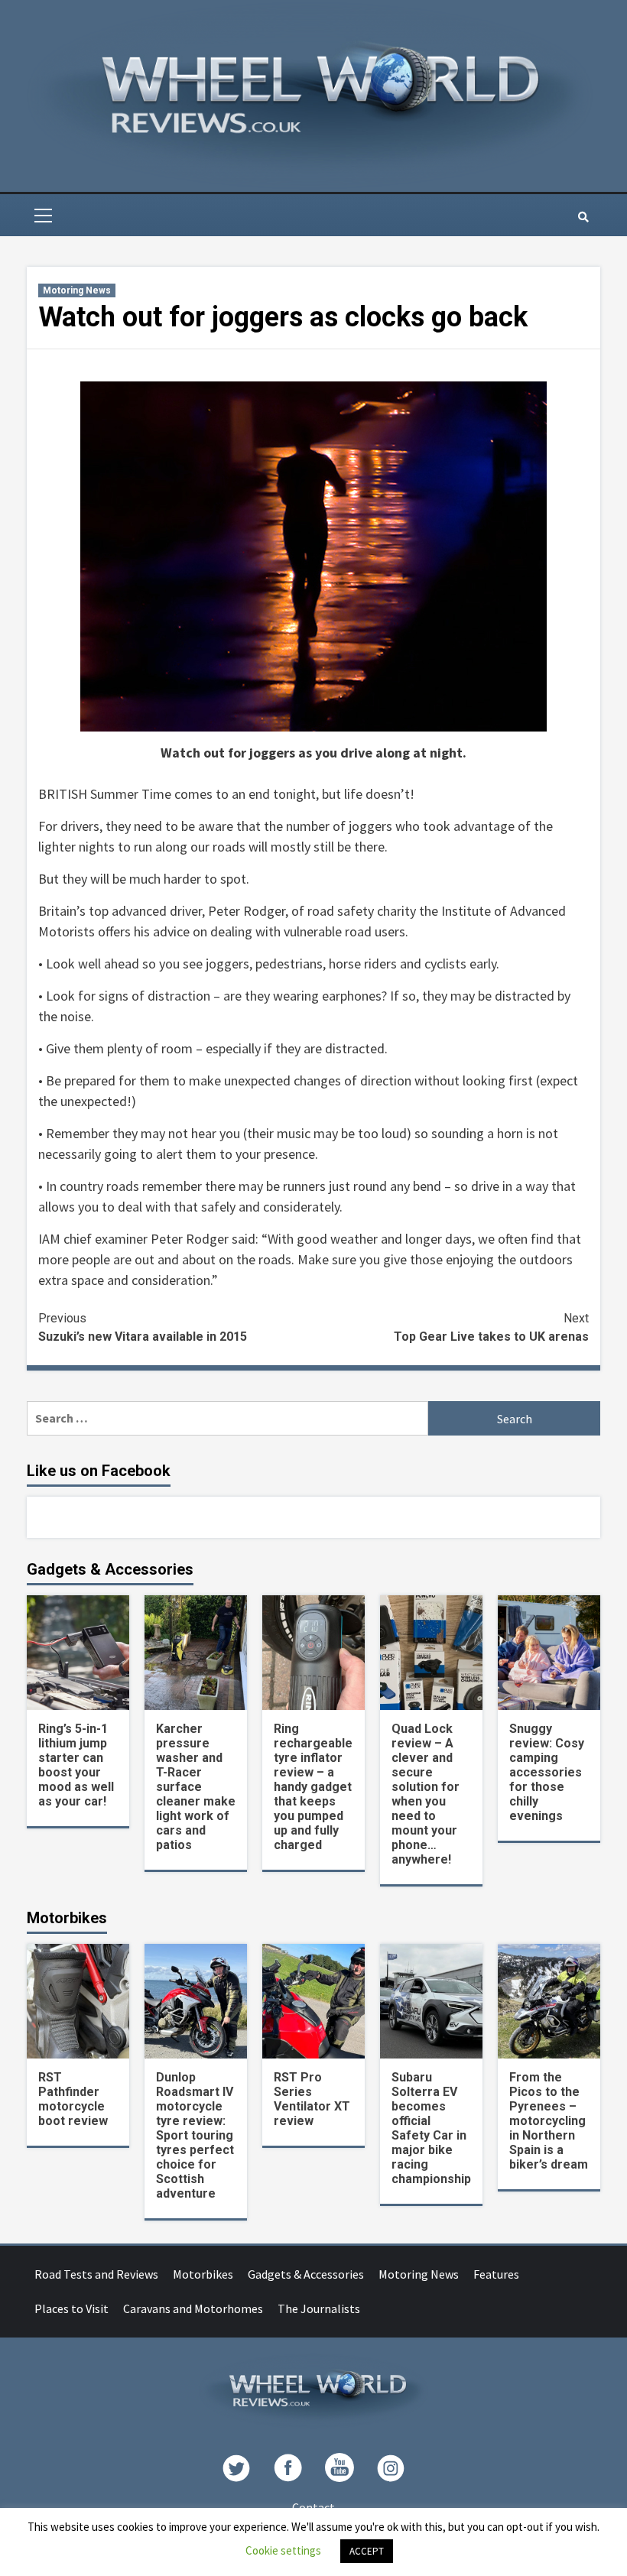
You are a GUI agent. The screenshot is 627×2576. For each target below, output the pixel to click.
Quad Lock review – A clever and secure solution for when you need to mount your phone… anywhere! (426, 1794)
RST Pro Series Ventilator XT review (312, 2099)
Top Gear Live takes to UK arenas (491, 1327)
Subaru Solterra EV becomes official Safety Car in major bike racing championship (431, 2128)
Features (496, 2274)
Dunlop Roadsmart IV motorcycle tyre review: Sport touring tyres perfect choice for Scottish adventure (195, 2135)
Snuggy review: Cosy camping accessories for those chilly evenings (547, 1772)
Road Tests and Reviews (96, 2274)
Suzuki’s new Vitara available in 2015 (143, 1327)
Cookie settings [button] (283, 2550)
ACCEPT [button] (367, 2551)
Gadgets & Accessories (306, 2274)
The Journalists (319, 2308)
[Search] (583, 217)
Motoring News (77, 290)
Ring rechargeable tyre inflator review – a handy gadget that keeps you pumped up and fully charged (313, 1787)
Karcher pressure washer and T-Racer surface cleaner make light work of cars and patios (196, 1787)
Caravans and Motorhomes (193, 2308)
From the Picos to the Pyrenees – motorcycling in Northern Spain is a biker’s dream (549, 2121)
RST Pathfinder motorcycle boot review (73, 2099)
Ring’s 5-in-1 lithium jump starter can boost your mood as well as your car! (76, 1765)
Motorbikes (203, 2274)
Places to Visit (71, 2308)
